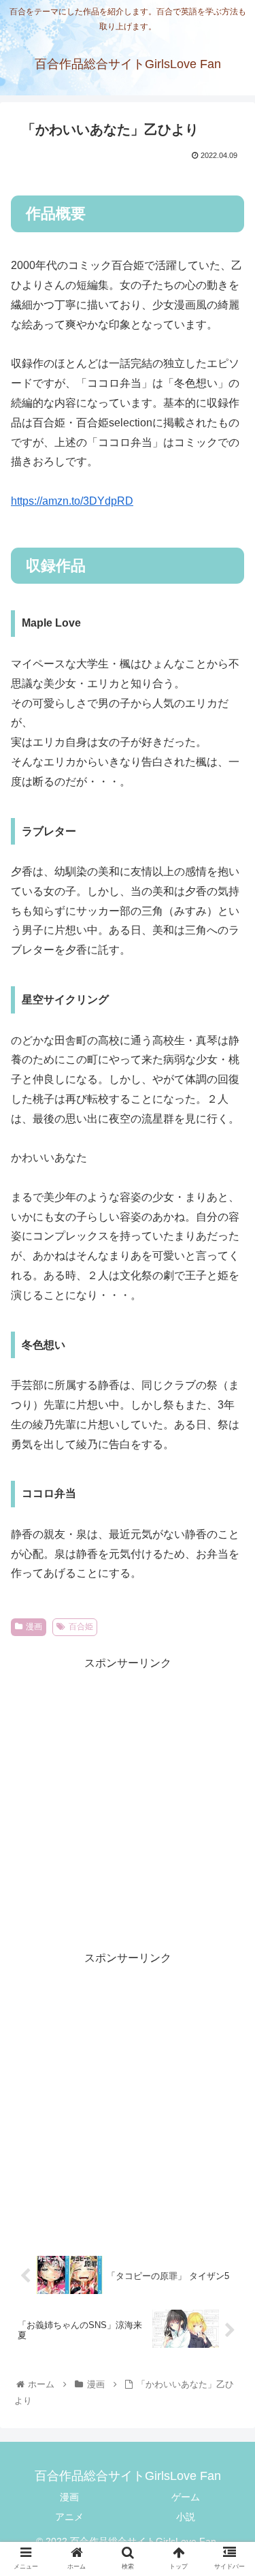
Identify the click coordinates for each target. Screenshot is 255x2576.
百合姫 (81, 1627)
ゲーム (186, 2497)
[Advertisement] (128, 1801)
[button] (228, 1677)
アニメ (69, 2517)
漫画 (34, 1627)
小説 (186, 2517)
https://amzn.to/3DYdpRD (72, 501)
